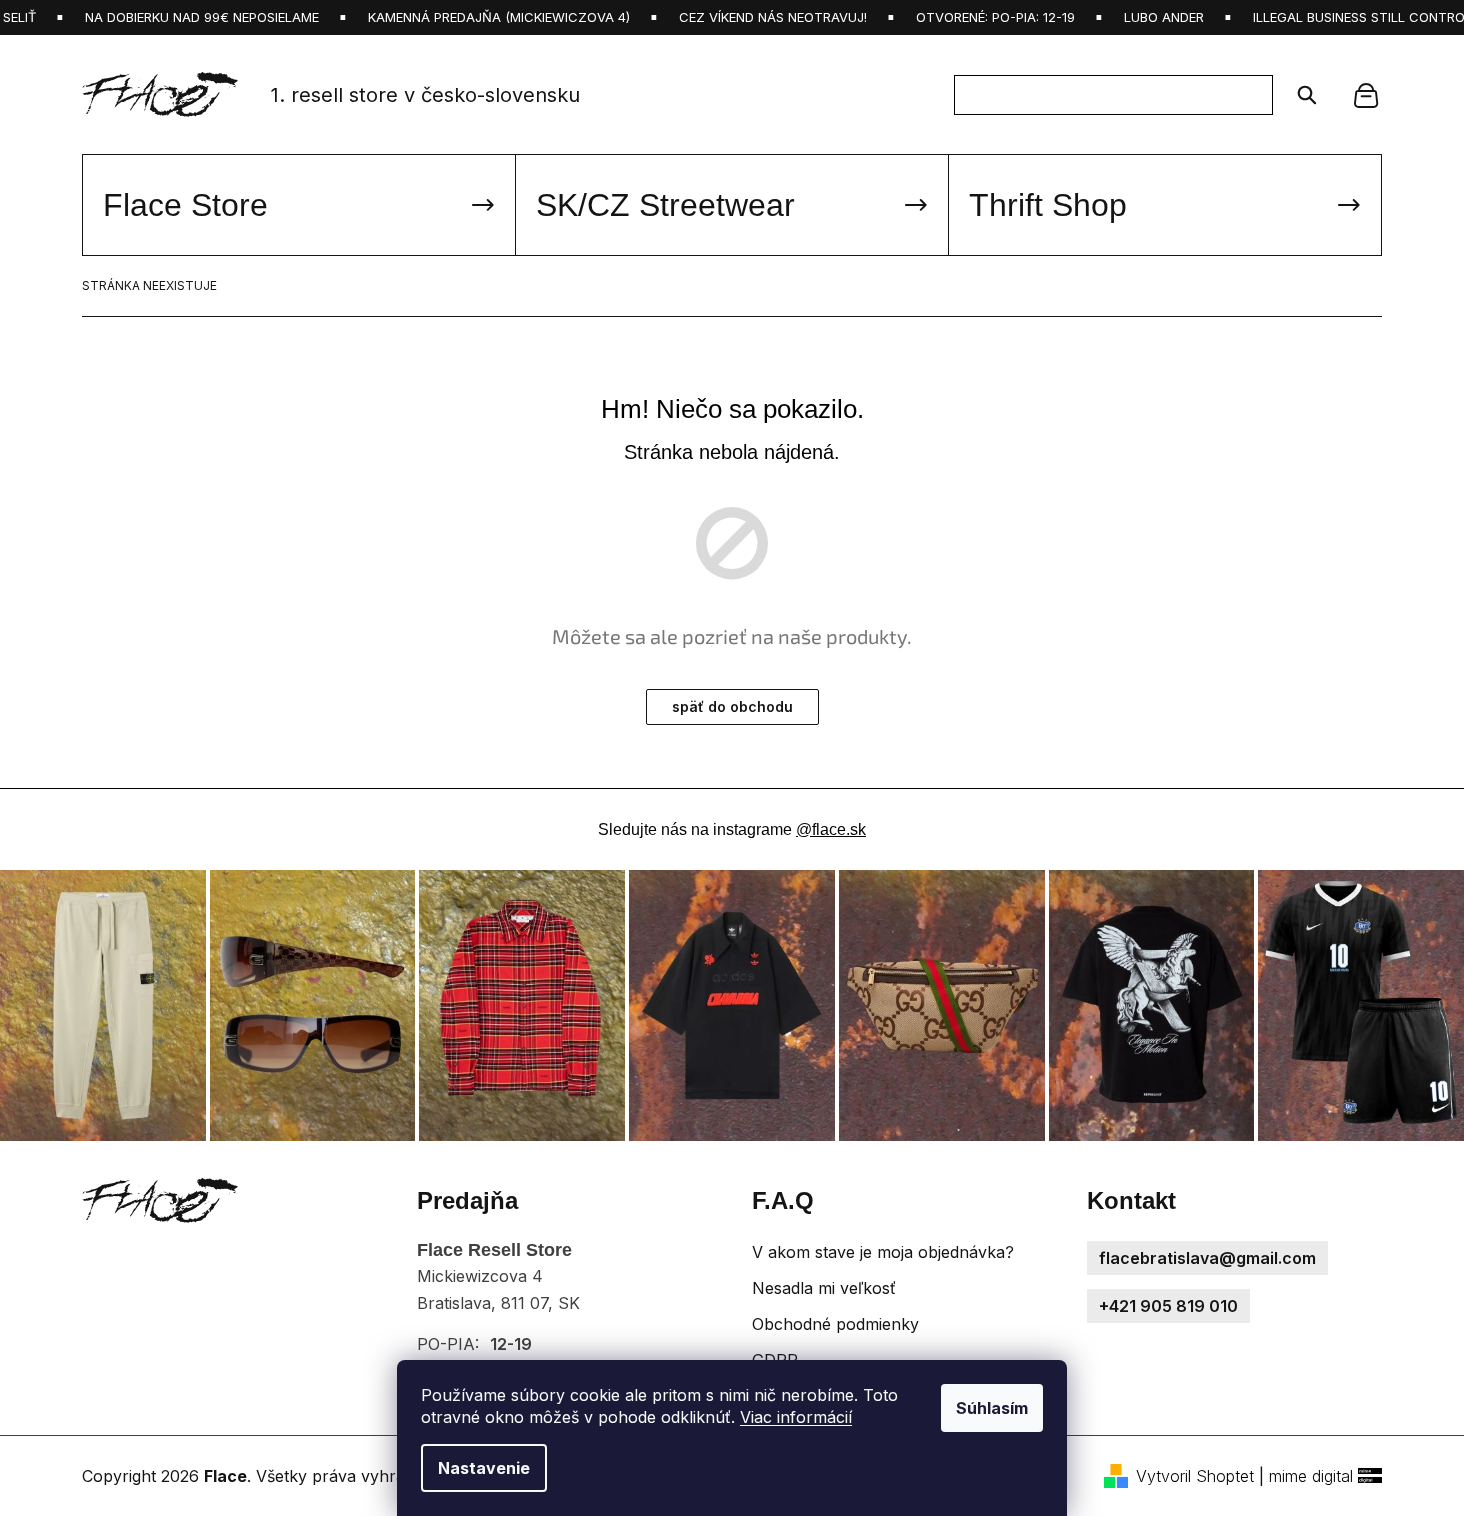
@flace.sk (831, 829)
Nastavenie (484, 1468)
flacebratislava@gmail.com (1207, 1258)
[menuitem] (299, 205)
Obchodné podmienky (835, 1324)
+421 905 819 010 (1168, 1306)
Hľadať (1300, 95)
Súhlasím (992, 1408)
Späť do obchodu (732, 706)
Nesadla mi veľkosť (824, 1288)
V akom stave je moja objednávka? (883, 1252)
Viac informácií (796, 1417)
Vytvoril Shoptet (1195, 1476)
